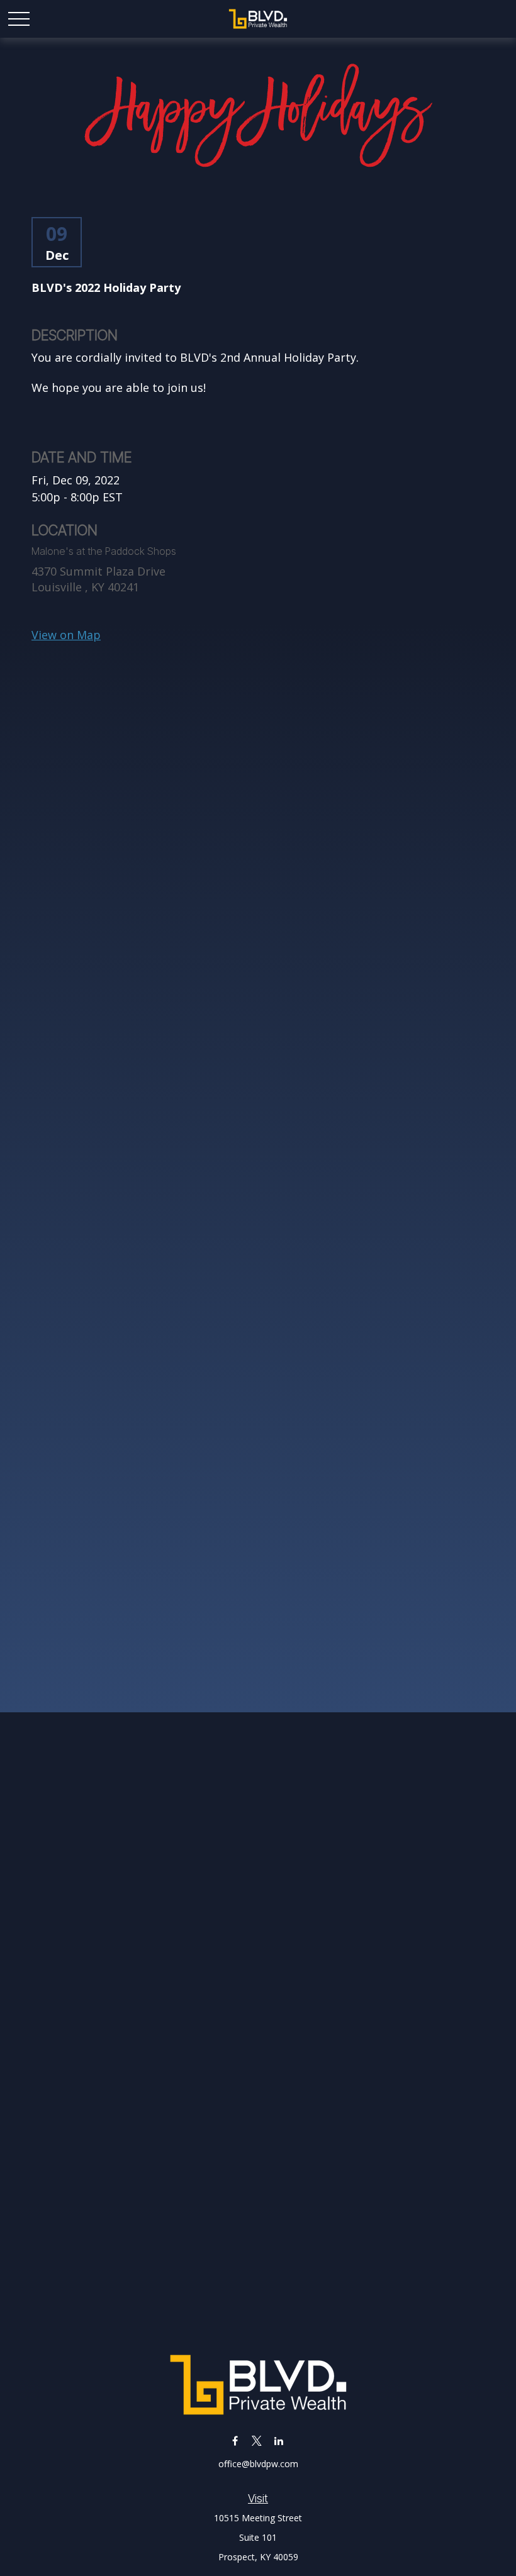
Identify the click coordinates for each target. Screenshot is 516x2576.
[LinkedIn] (279, 2440)
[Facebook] (235, 2440)
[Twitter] (257, 2440)
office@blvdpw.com (258, 2464)
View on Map (66, 635)
